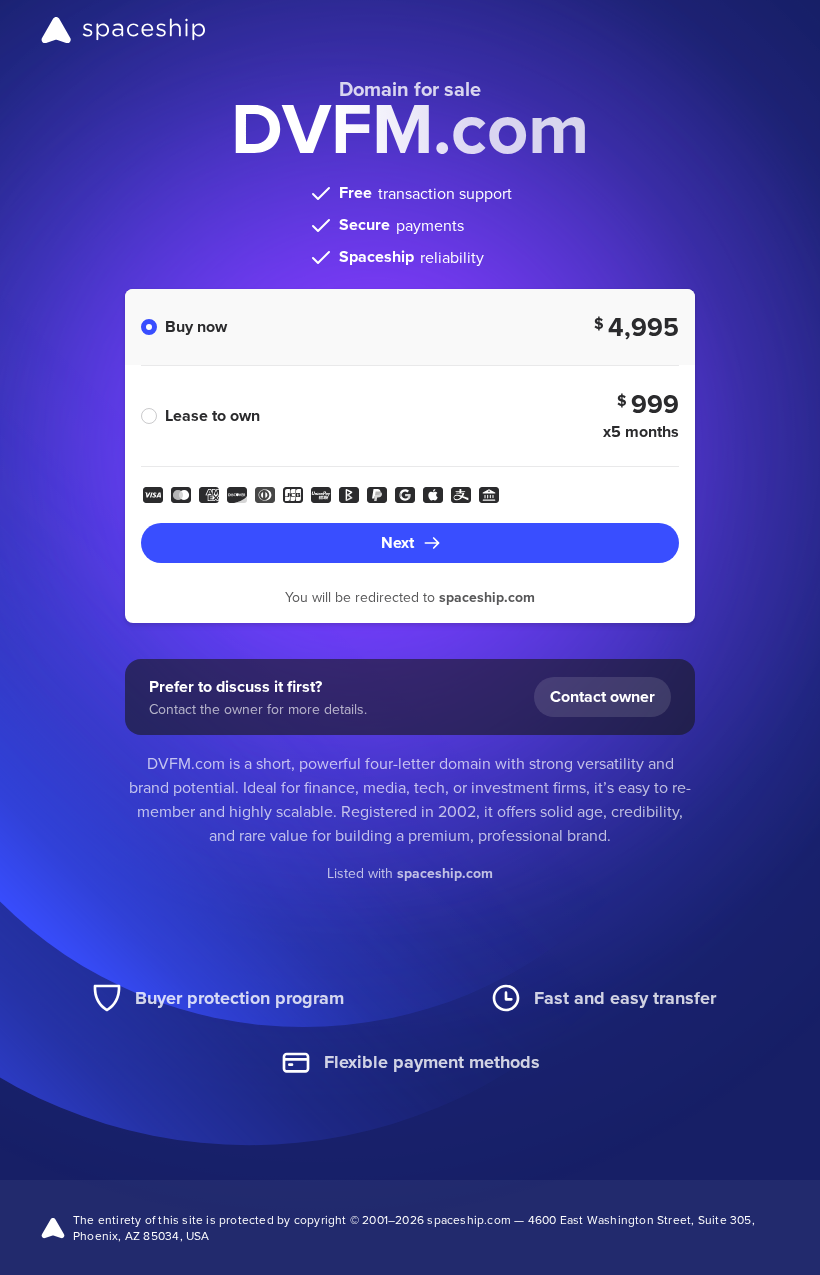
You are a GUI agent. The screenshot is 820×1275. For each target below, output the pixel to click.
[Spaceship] (123, 30)
